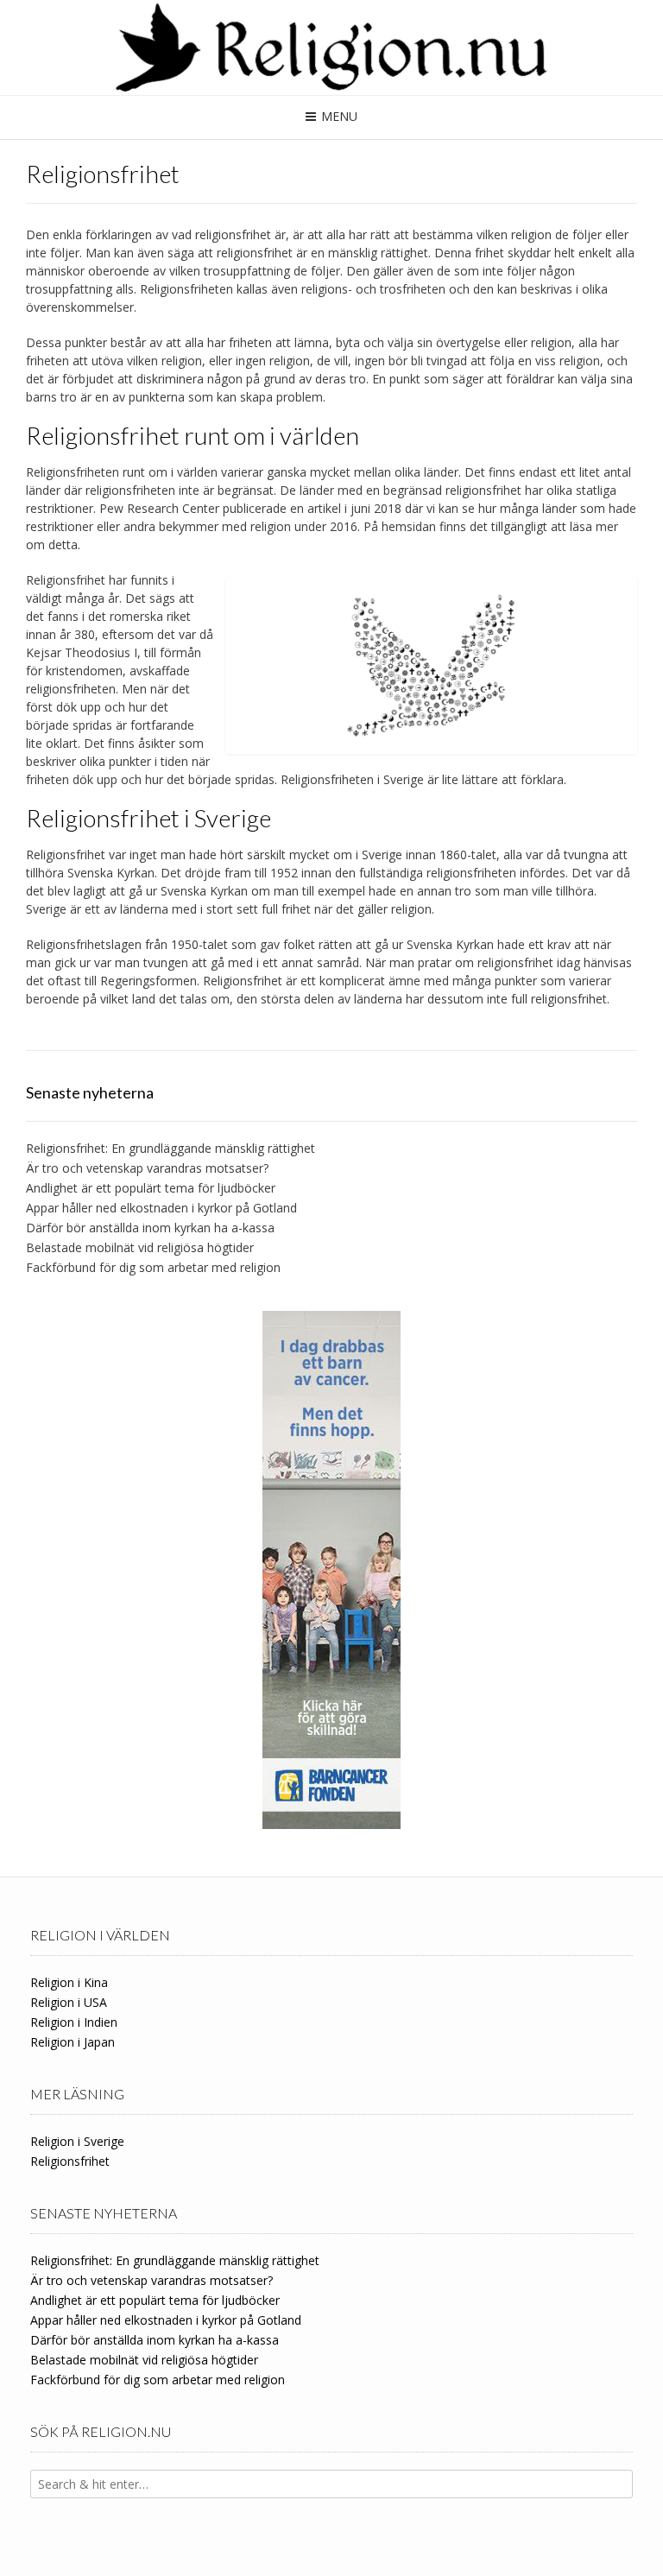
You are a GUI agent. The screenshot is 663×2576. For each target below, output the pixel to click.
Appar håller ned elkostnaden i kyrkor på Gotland (161, 1208)
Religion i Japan (73, 2042)
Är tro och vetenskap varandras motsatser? (147, 1168)
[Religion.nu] (331, 47)
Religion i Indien (74, 2022)
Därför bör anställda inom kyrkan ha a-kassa (150, 1228)
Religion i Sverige (77, 2141)
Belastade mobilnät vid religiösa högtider (140, 1247)
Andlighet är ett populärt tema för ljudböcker (151, 1188)
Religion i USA (69, 2002)
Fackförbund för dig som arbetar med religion (153, 1267)
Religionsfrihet (70, 2161)
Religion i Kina (69, 1982)
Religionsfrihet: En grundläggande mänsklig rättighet (170, 1148)
